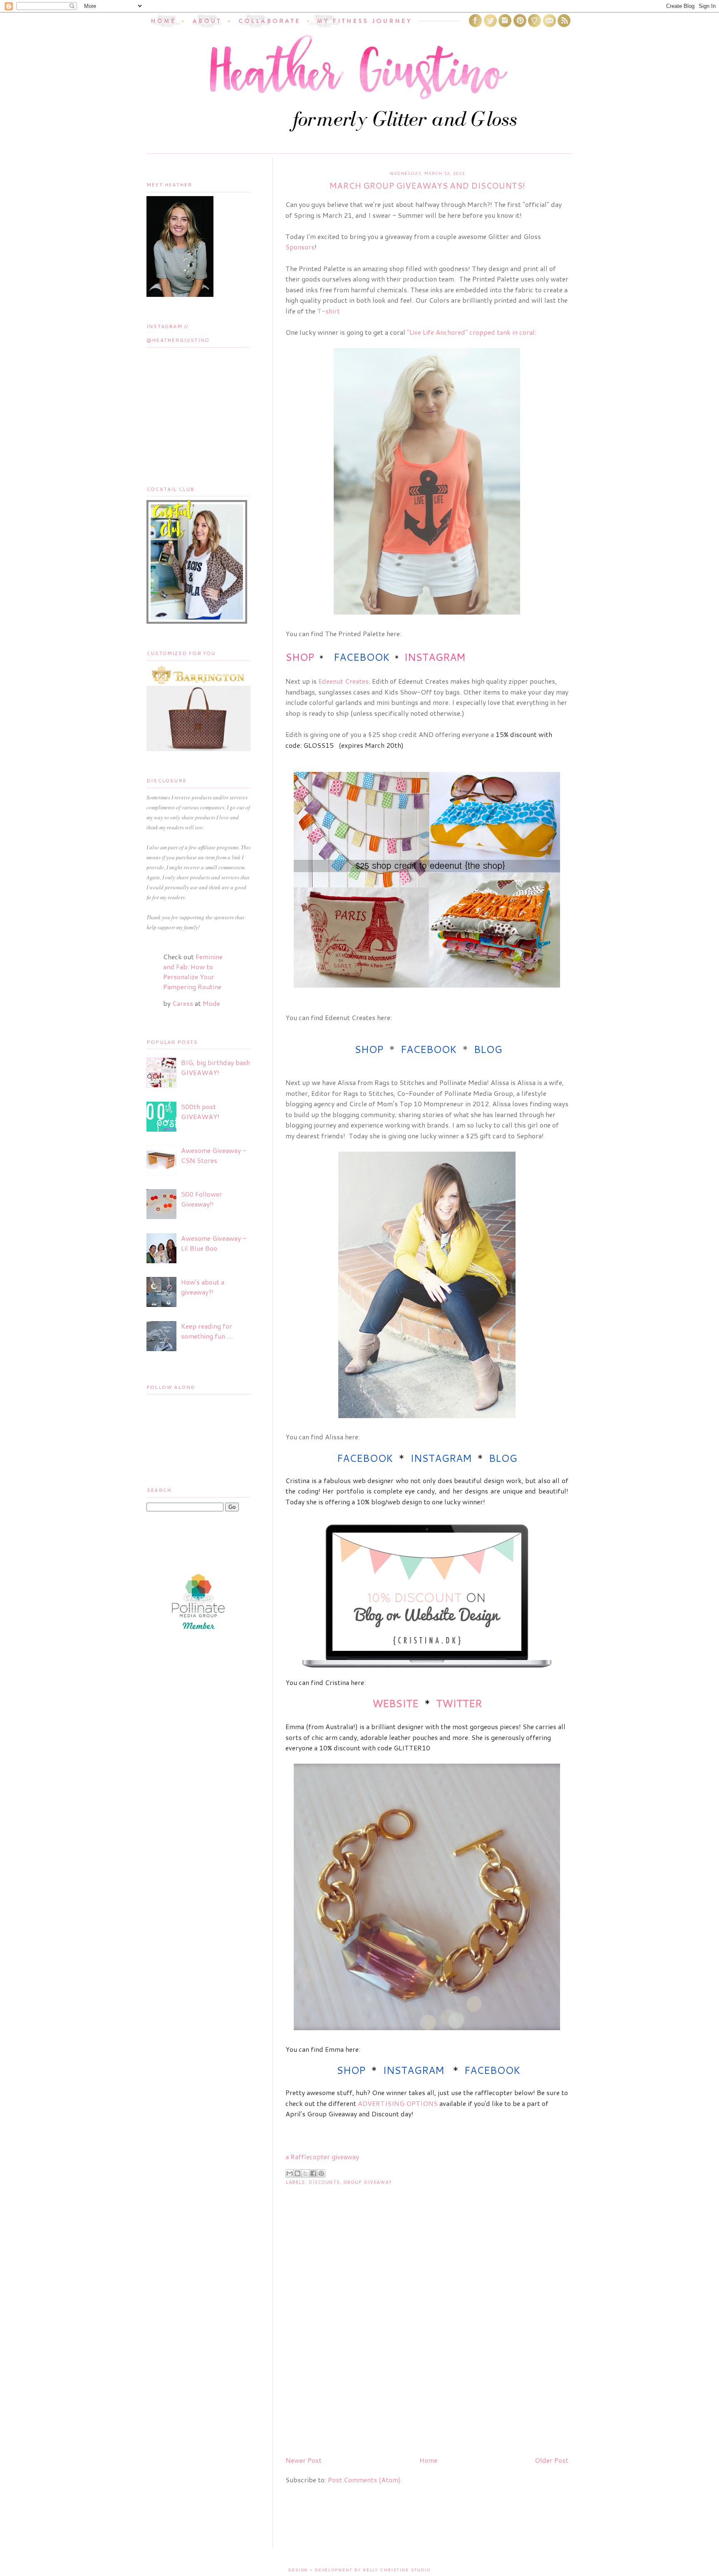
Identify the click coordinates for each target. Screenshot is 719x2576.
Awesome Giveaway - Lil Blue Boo (214, 1243)
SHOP (300, 657)
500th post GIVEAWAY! (200, 1111)
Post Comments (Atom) (364, 2480)
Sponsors (300, 247)
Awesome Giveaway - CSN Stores (214, 1155)
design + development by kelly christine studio (359, 2570)
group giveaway (368, 2182)
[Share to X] (305, 2173)
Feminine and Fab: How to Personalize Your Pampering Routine (193, 972)
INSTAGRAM (435, 657)
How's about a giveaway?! (203, 1287)
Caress (183, 1003)
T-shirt (329, 311)
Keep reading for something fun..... (207, 1331)
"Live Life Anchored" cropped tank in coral (471, 332)
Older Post (552, 2460)
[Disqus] (427, 2342)
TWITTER (459, 1703)
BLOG (488, 1049)
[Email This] (290, 2173)
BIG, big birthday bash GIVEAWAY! (216, 1067)
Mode (211, 1003)
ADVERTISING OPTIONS (398, 2103)
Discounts (324, 2182)
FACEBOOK (362, 657)
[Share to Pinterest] (321, 2173)
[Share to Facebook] (313, 2173)
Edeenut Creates (343, 681)
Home (428, 2460)
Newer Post (304, 2460)
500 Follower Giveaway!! (202, 1199)
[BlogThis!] (298, 2173)
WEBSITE (395, 1703)
